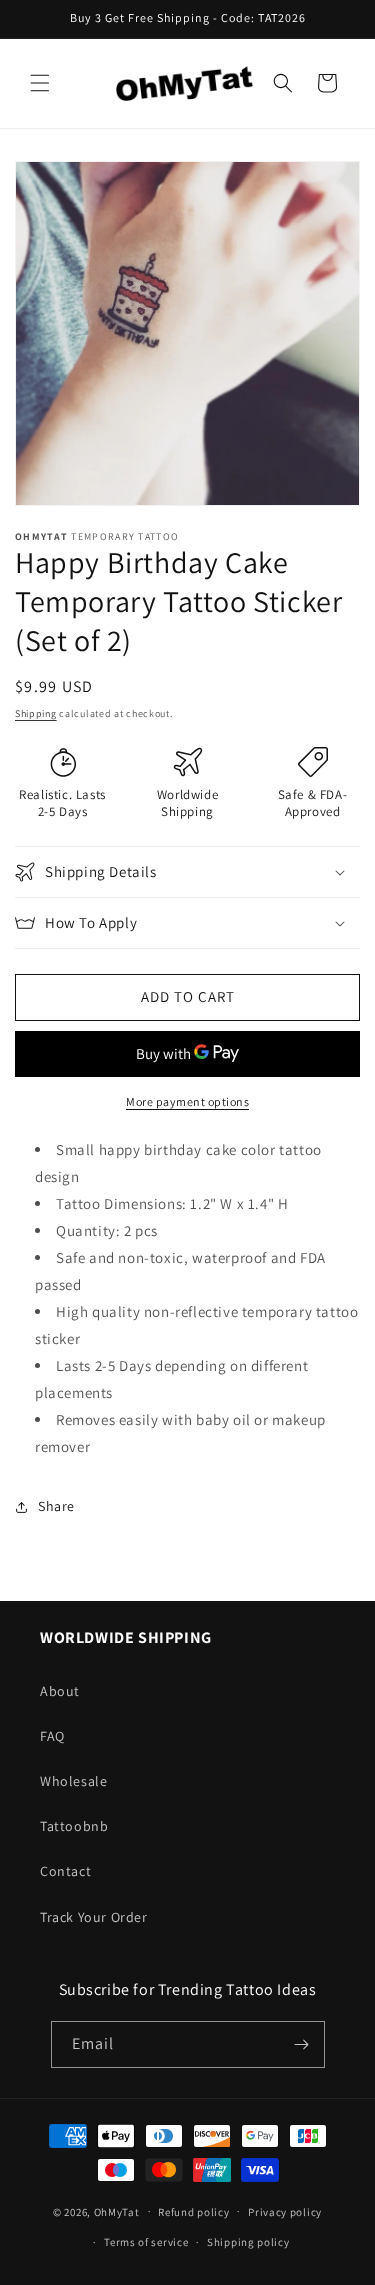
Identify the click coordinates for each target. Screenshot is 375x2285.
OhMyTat (117, 2211)
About (60, 1691)
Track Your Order (94, 1917)
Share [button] (56, 1506)
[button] (40, 83)
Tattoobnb (74, 1826)
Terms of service (146, 2242)
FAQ (52, 1736)
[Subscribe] (302, 2044)
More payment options (187, 1101)
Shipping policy (248, 2242)
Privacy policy (285, 2212)
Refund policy (193, 2212)
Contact (65, 1871)
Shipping (36, 713)
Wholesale (73, 1781)
